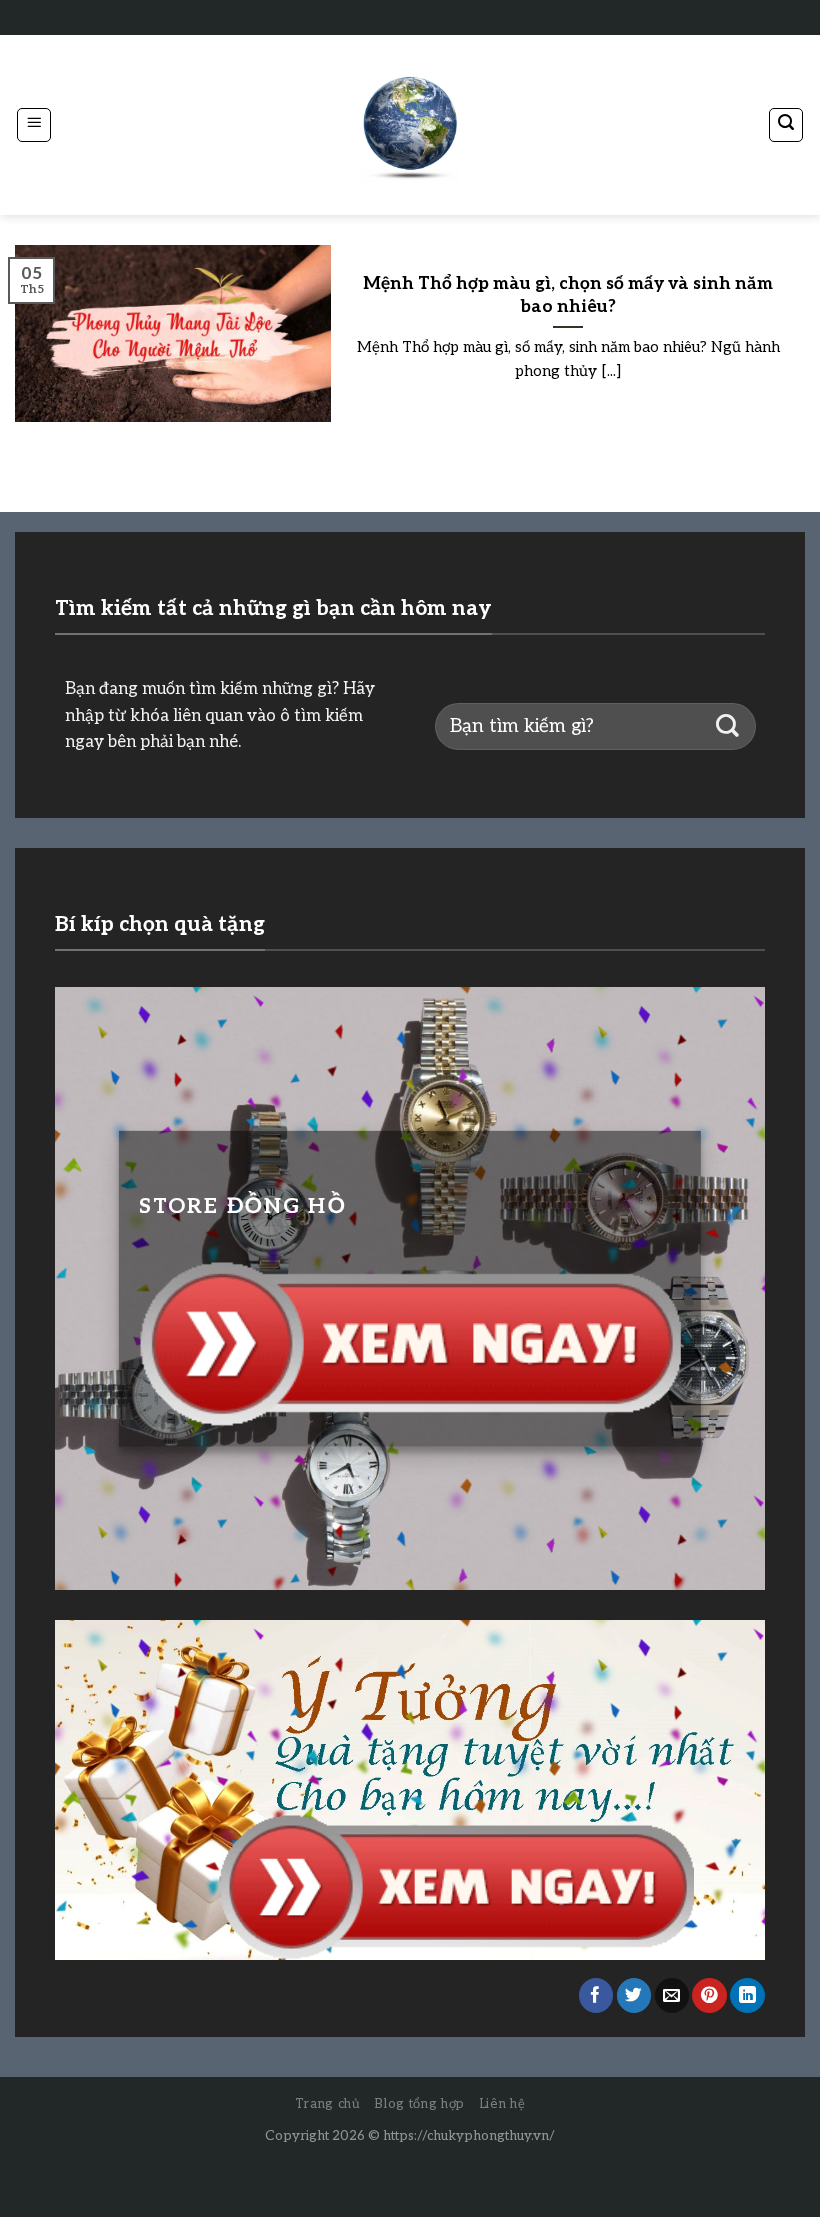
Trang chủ (328, 2104)
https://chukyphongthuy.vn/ (469, 2136)
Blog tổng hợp (419, 2104)
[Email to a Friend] (672, 1995)
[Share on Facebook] (596, 1995)
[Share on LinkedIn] (747, 1995)
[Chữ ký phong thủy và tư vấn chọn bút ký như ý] (410, 125)
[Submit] (727, 726)
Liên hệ (502, 2104)
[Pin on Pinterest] (709, 1995)
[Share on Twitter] (634, 1995)
